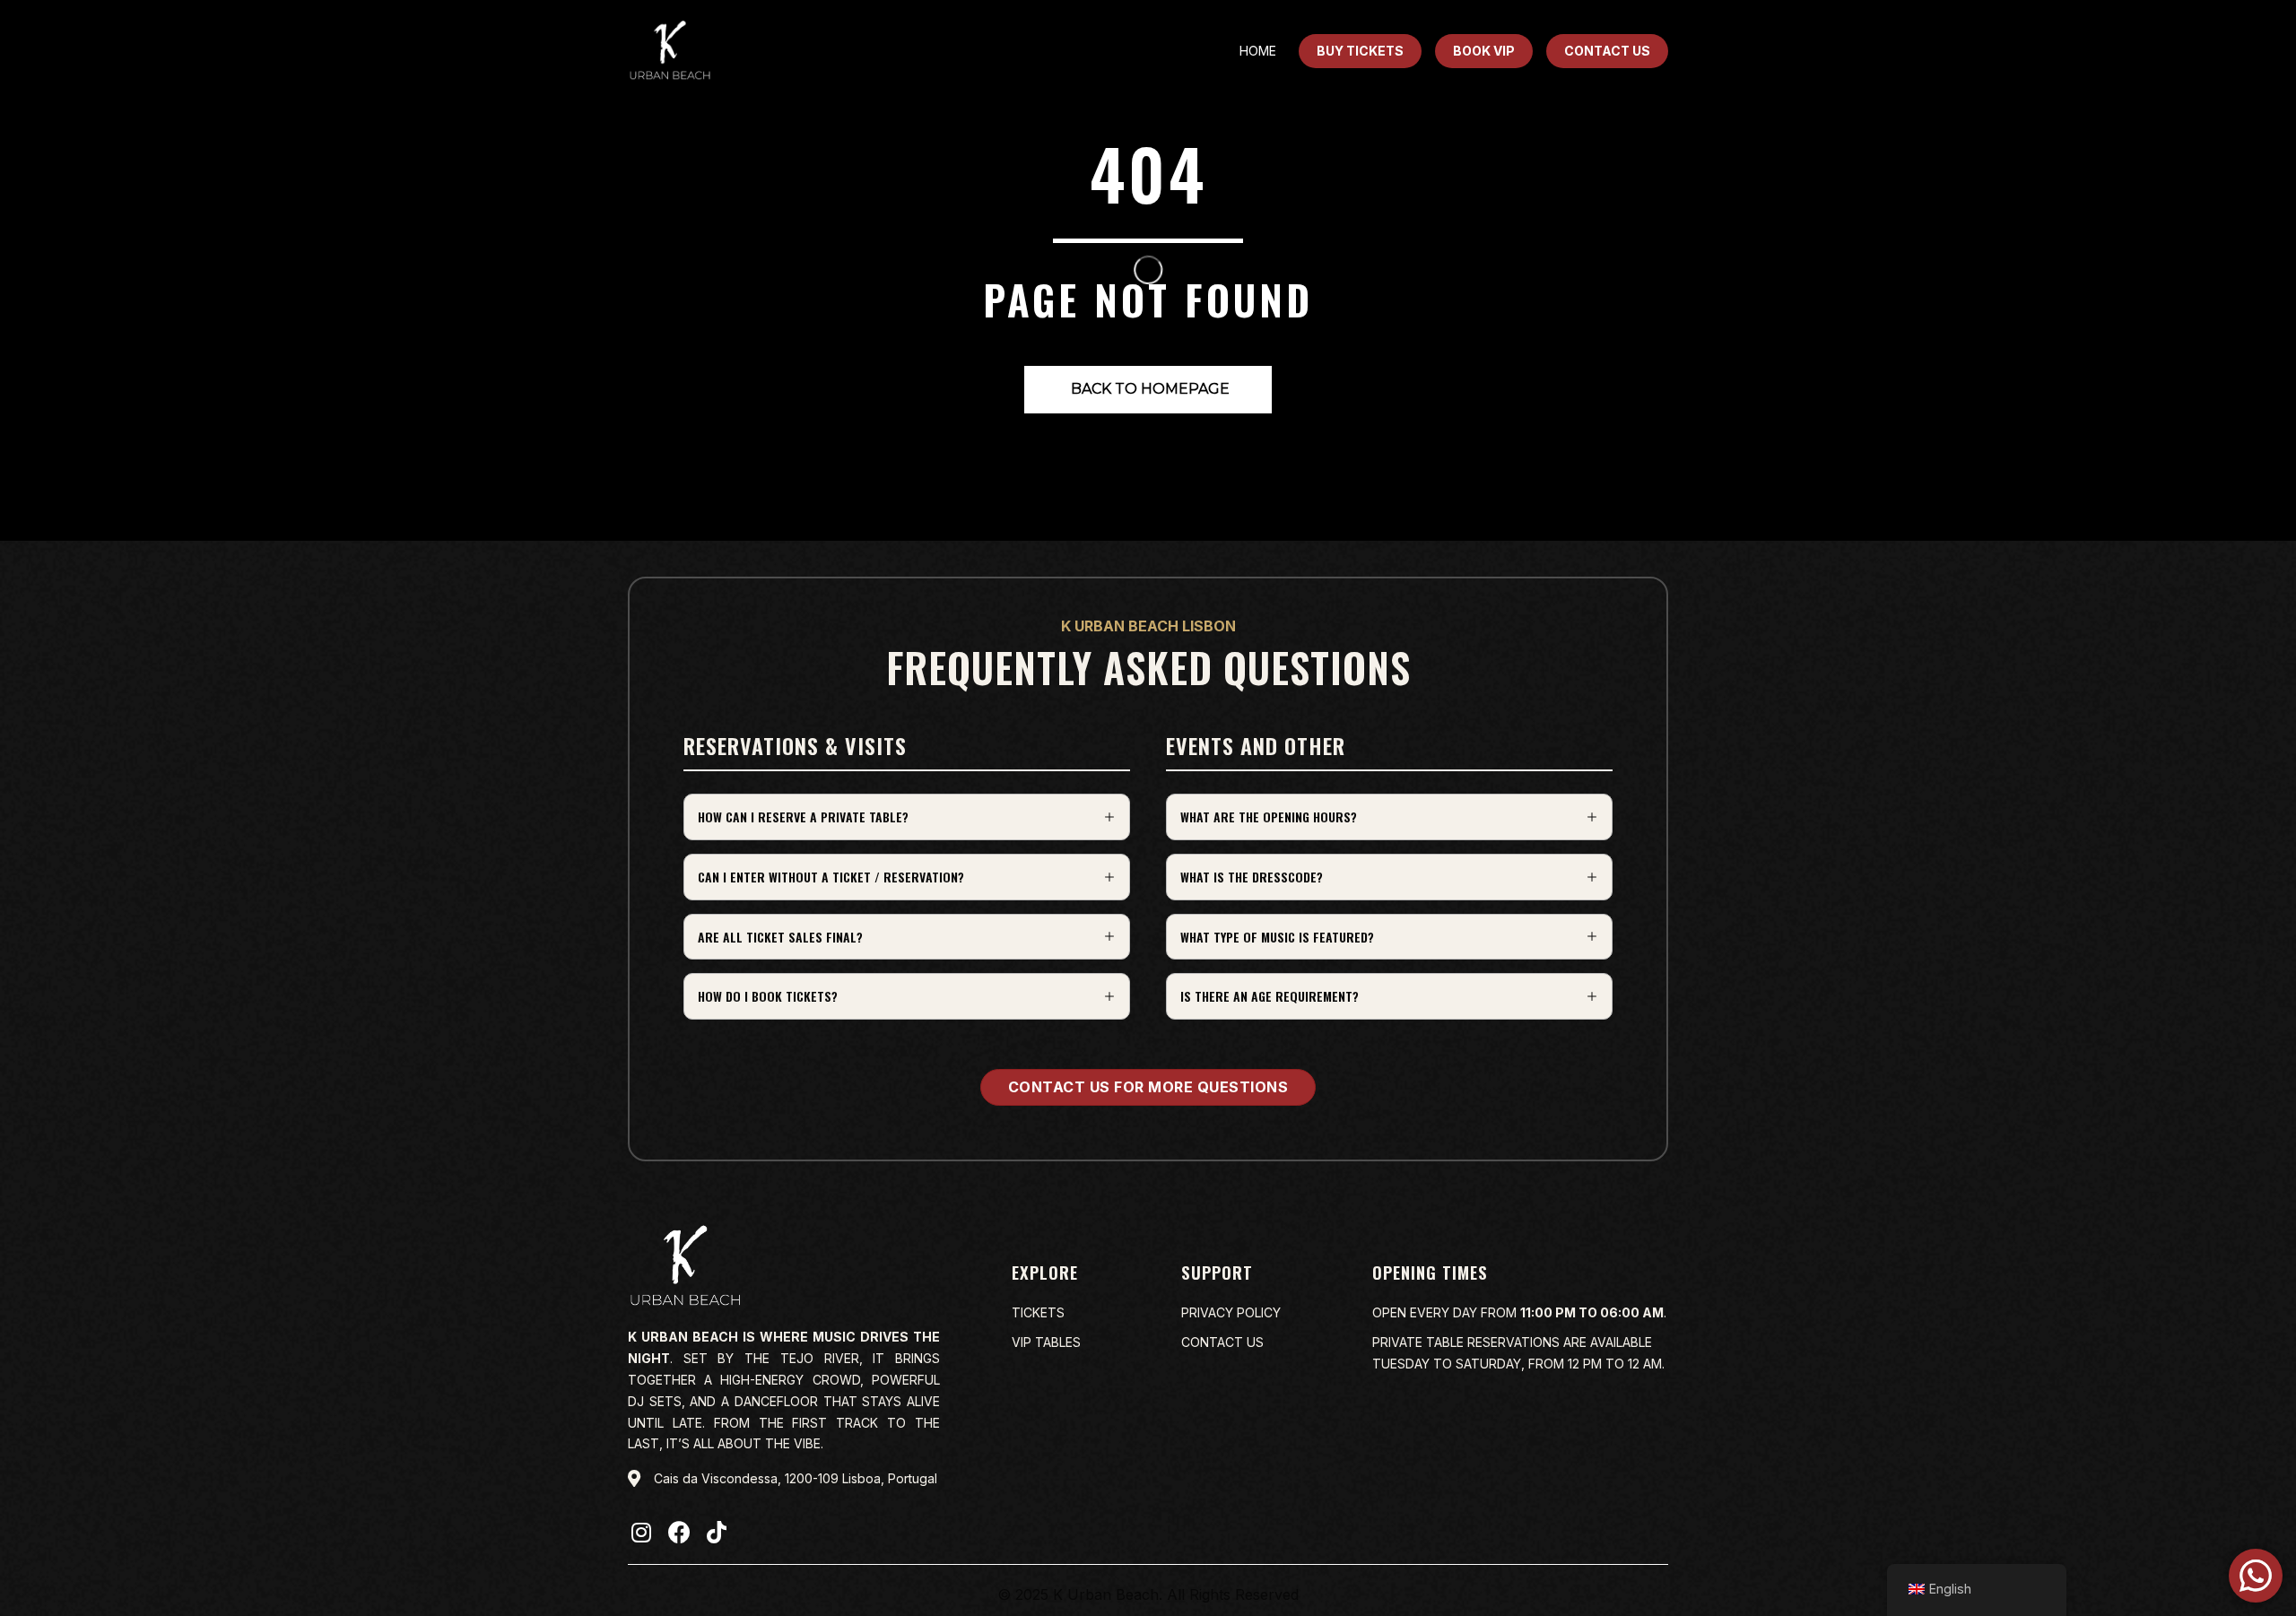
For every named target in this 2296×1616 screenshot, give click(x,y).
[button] (907, 817)
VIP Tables (1046, 1342)
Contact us (1222, 1342)
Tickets (1038, 1312)
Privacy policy (1231, 1312)
